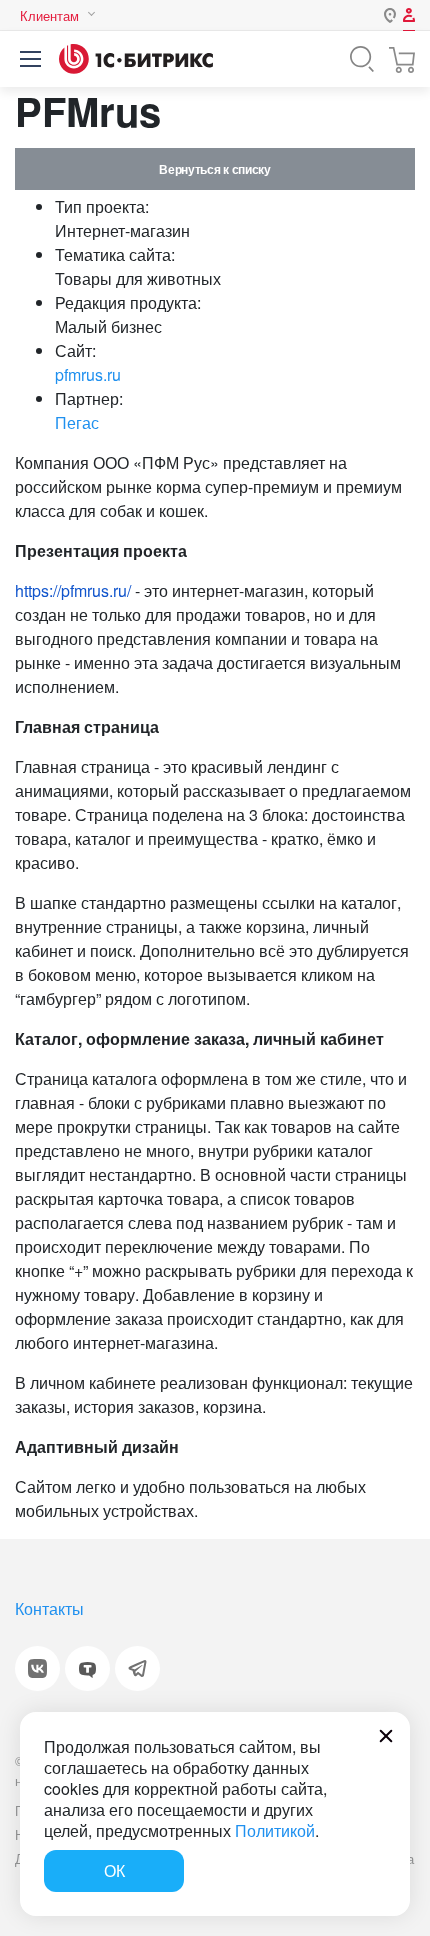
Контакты (49, 1608)
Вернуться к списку (214, 169)
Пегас (77, 422)
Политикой (275, 1830)
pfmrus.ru (88, 374)
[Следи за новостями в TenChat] (87, 1668)
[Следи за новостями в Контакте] (37, 1668)
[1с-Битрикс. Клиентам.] (136, 59)
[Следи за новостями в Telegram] (137, 1668)
